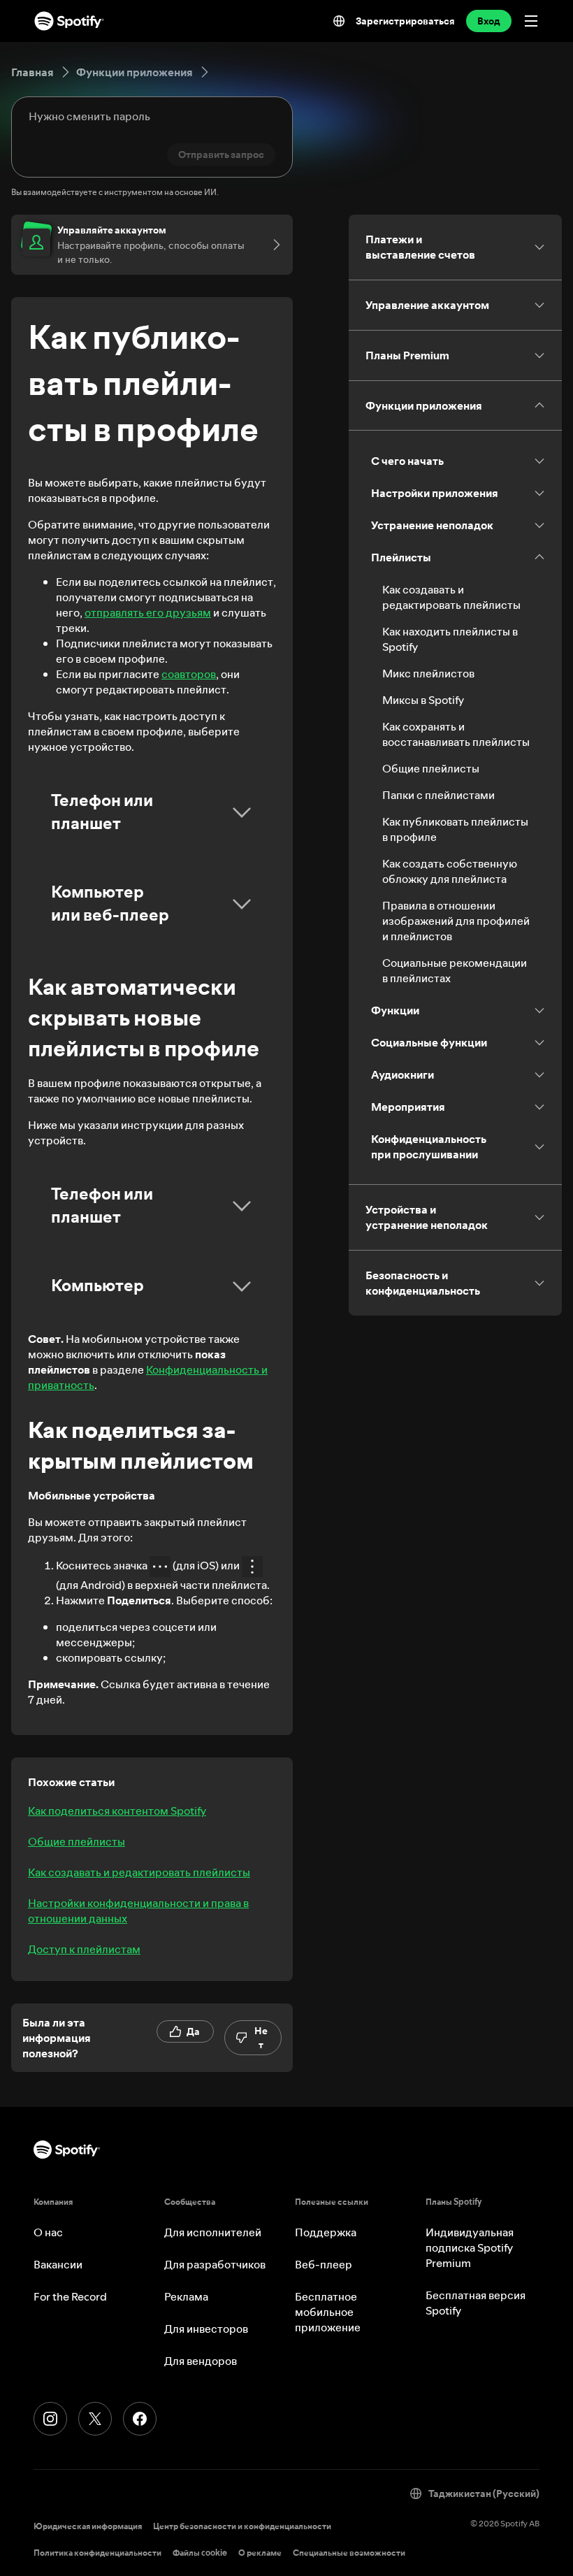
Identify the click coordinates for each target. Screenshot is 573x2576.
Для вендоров (201, 2361)
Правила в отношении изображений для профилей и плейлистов (456, 921)
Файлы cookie (200, 2553)
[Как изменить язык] (339, 21)
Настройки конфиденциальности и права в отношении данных (138, 1911)
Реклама (186, 2296)
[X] (95, 2419)
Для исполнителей (213, 2232)
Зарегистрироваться (405, 21)
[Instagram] (50, 2419)
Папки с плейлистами (438, 795)
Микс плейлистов (428, 673)
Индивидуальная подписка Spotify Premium (470, 2247)
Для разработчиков (215, 2264)
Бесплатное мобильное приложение (328, 2312)
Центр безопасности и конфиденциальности (242, 2526)
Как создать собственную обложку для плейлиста (450, 871)
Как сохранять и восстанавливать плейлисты (456, 734)
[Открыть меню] (531, 21)
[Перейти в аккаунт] (272, 245)
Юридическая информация (88, 2526)
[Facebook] (140, 2419)
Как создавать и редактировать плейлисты (139, 1872)
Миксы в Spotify (423, 700)
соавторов (189, 674)
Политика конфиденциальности (97, 2553)
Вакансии (58, 2264)
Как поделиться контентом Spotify (117, 1811)
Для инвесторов (206, 2329)
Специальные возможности (349, 2553)
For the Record (70, 2296)
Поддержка (326, 2232)
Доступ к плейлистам (84, 1949)
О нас (48, 2232)
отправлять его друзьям (148, 612)
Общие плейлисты (77, 1841)
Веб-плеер (324, 2264)
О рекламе (260, 2553)
